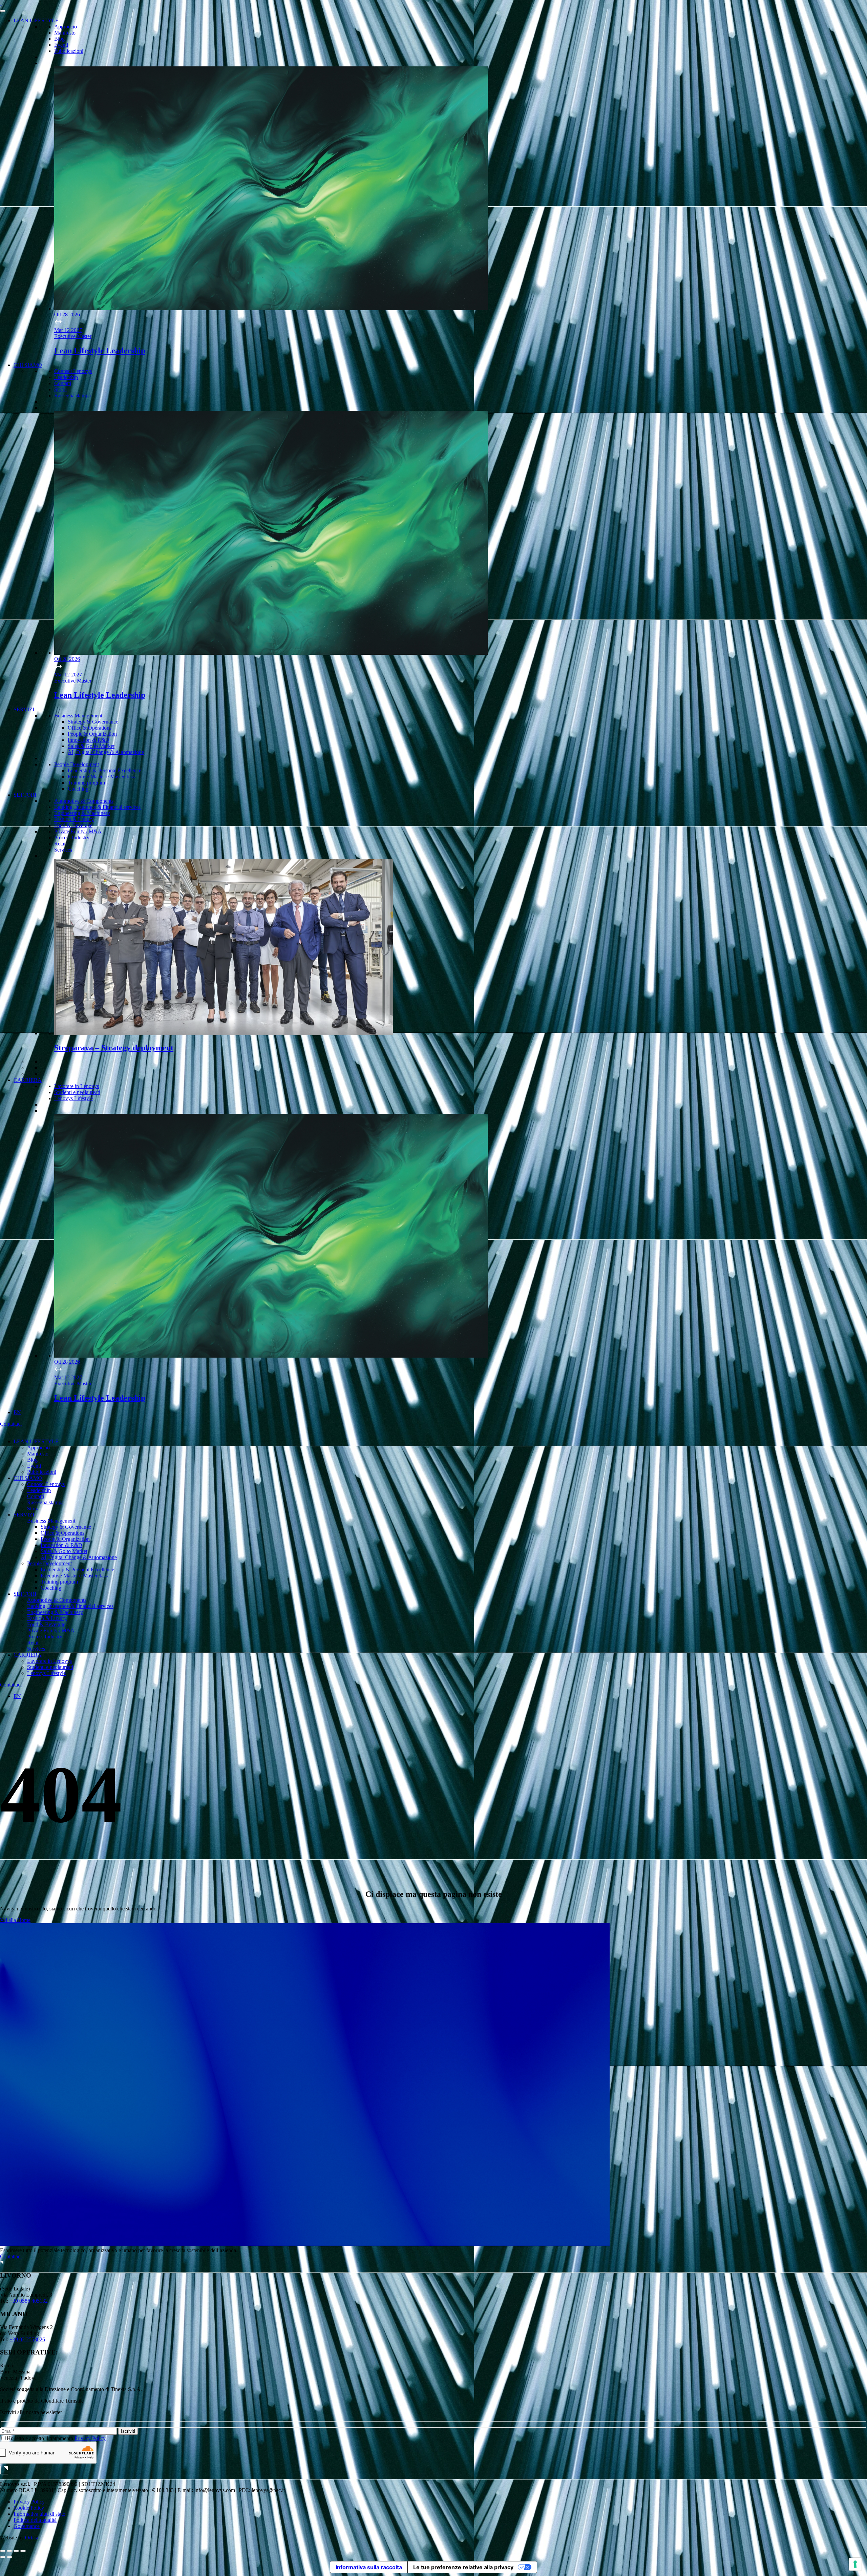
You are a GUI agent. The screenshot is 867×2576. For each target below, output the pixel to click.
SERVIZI (24, 709)
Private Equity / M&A (78, 831)
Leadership (66, 377)
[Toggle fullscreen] (16, 2551)
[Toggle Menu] (3, 11)
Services (63, 850)
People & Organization (92, 734)
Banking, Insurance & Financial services (97, 807)
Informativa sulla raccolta (369, 2567)
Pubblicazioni (69, 51)
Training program (86, 783)
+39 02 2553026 (27, 2339)
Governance (27, 2526)
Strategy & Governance (93, 722)
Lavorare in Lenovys (77, 1086)
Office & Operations (90, 728)
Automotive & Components (84, 801)
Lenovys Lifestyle (73, 1098)
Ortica (32, 2538)
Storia (60, 389)
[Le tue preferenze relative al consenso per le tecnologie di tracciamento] (855, 2564)
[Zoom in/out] (23, 2551)
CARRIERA (28, 1080)
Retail (60, 844)
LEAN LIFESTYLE (36, 20)
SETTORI (25, 795)
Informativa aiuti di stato (39, 2514)
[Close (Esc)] (3, 2551)
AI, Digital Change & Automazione (106, 752)
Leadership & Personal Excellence (104, 770)
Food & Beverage (73, 825)
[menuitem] (17, 1412)
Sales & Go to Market (91, 746)
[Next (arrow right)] (9, 2557)
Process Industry (72, 837)
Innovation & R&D (89, 740)
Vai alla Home (15, 1920)
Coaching (78, 789)
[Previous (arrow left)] (3, 2557)
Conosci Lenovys (73, 371)
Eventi (61, 45)
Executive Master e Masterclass (101, 777)
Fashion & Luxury (74, 819)
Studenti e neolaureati (77, 1092)
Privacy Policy (90, 2438)
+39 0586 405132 (29, 2301)
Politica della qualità (35, 2520)
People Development (77, 764)
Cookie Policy (29, 2508)
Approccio (66, 27)
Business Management (78, 716)
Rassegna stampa (72, 395)
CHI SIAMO (28, 365)
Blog (59, 39)
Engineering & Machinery (82, 813)
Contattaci (11, 1424)
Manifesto (65, 33)
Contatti (63, 383)
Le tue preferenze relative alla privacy (463, 2567)
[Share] (9, 2551)
